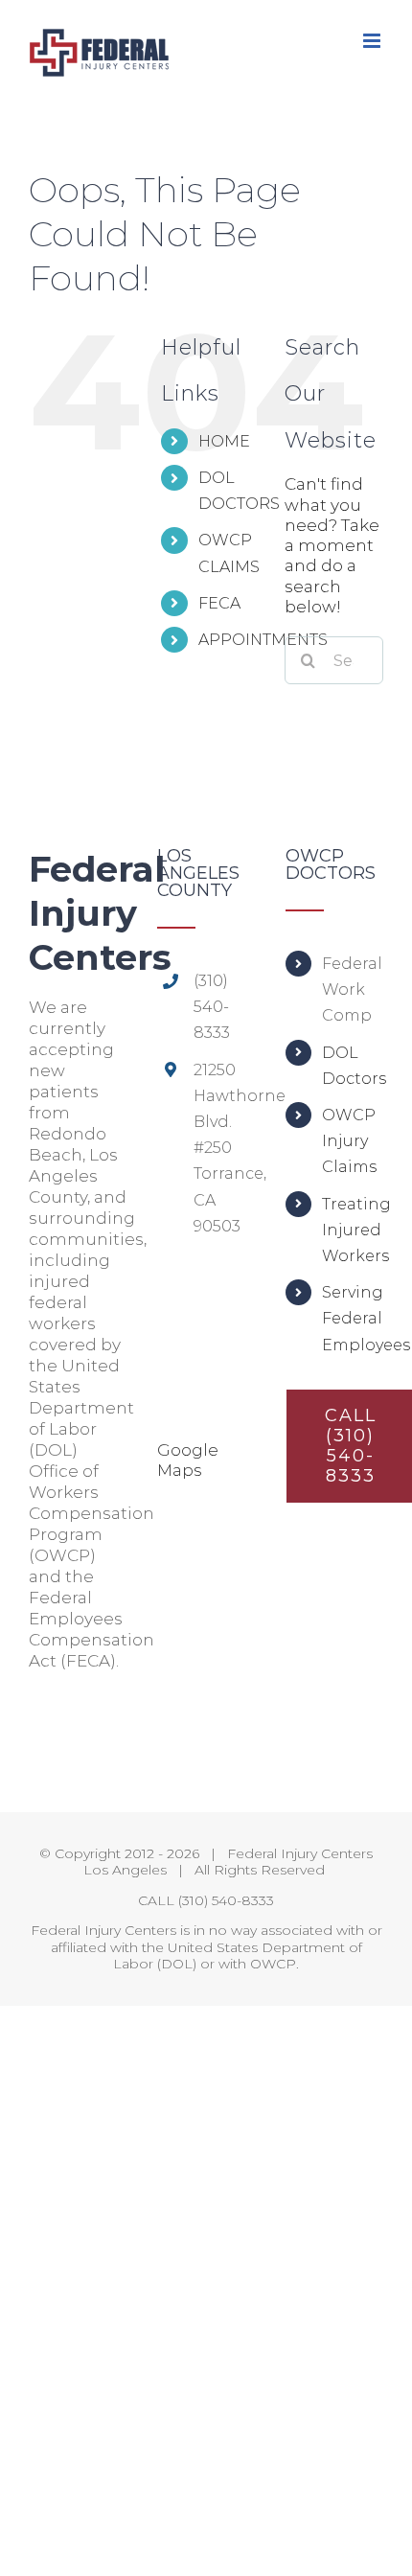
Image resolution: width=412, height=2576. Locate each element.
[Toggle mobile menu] (373, 41)
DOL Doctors (353, 1066)
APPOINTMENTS (263, 640)
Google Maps (188, 1460)
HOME (224, 441)
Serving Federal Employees (353, 1318)
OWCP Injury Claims (349, 1141)
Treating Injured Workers (353, 1230)
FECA (219, 603)
